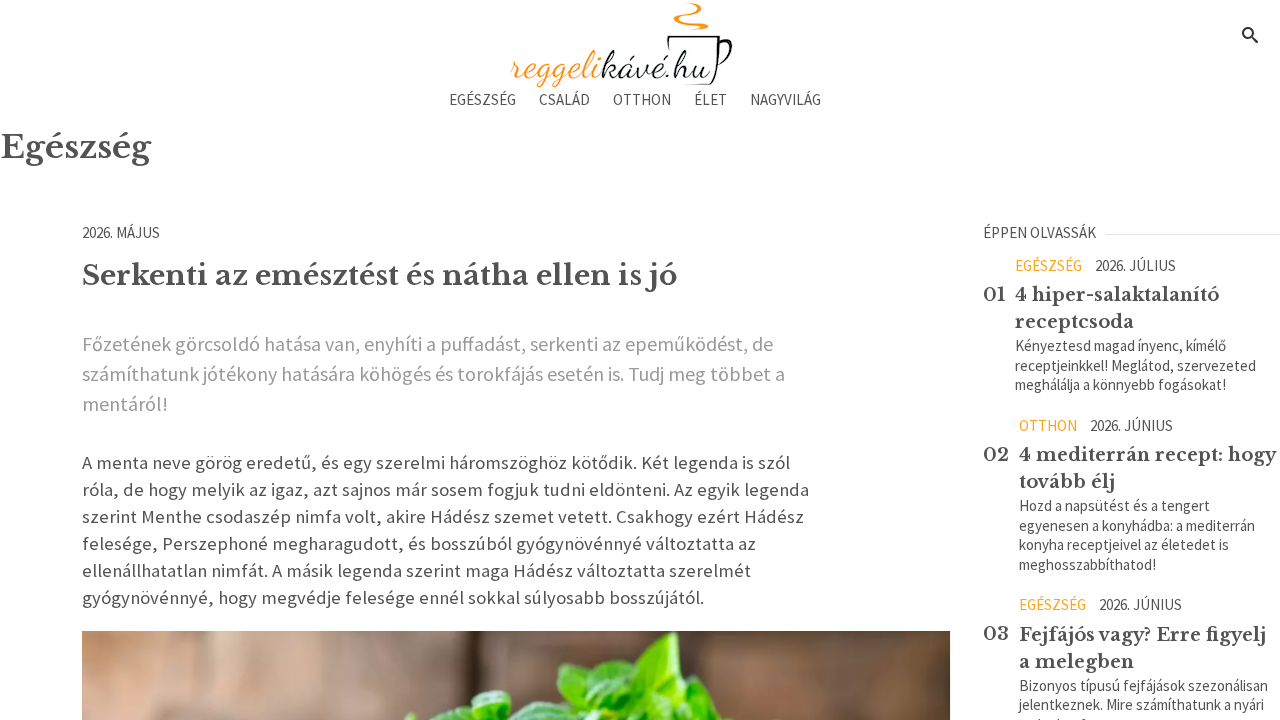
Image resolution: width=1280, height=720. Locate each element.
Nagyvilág (785, 99)
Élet (710, 99)
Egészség (482, 99)
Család (564, 99)
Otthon (642, 99)
